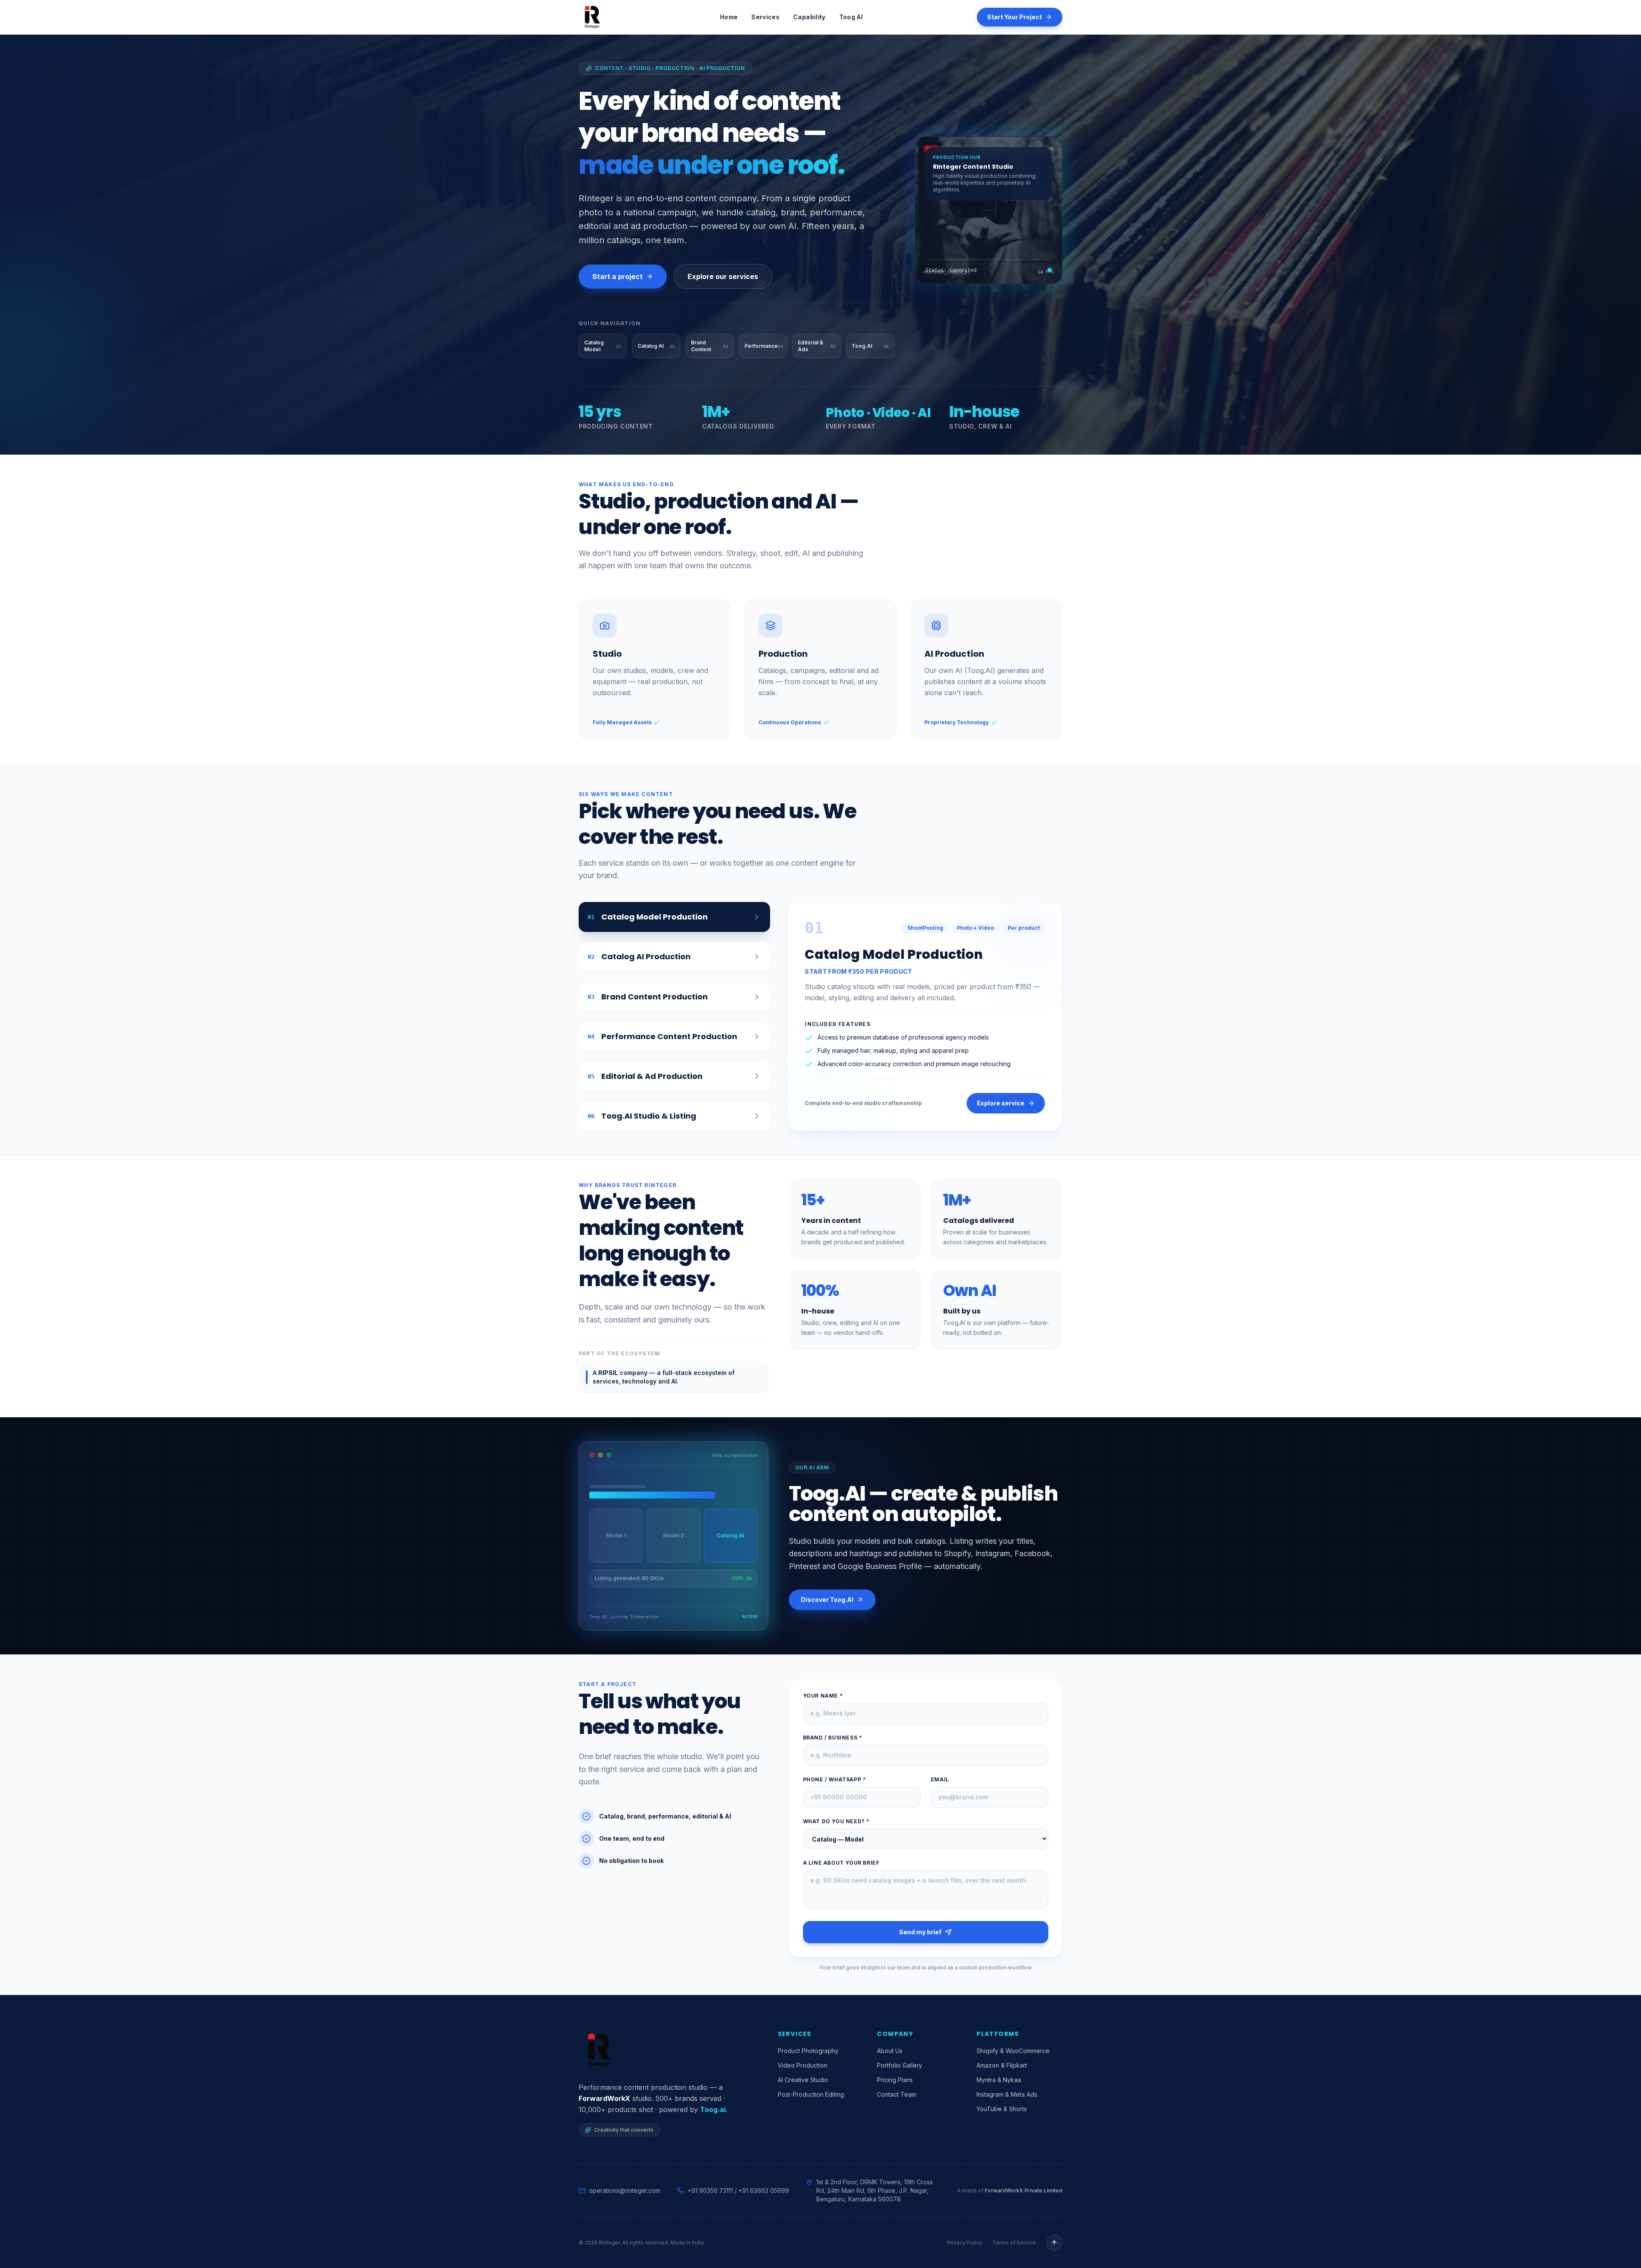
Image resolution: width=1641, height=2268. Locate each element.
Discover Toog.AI (827, 1600)
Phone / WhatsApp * (835, 1779)
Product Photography (808, 2051)
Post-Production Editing (811, 2094)
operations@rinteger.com (625, 2190)
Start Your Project (1015, 17)
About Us (890, 2051)
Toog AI (851, 17)
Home (729, 17)
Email (940, 1779)
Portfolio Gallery (900, 2065)
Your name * (823, 1696)
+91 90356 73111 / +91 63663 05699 (738, 2190)
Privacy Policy (965, 2243)
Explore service (1001, 1103)
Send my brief (920, 1932)
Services (765, 17)
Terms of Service (1014, 2243)
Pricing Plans (895, 2080)
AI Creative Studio (803, 2080)
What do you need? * (836, 1821)
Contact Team (897, 2094)
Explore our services (723, 276)
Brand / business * (833, 1738)
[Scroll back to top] (1054, 2243)
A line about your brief (841, 1863)
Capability (809, 17)
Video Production (803, 2065)
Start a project (618, 276)
